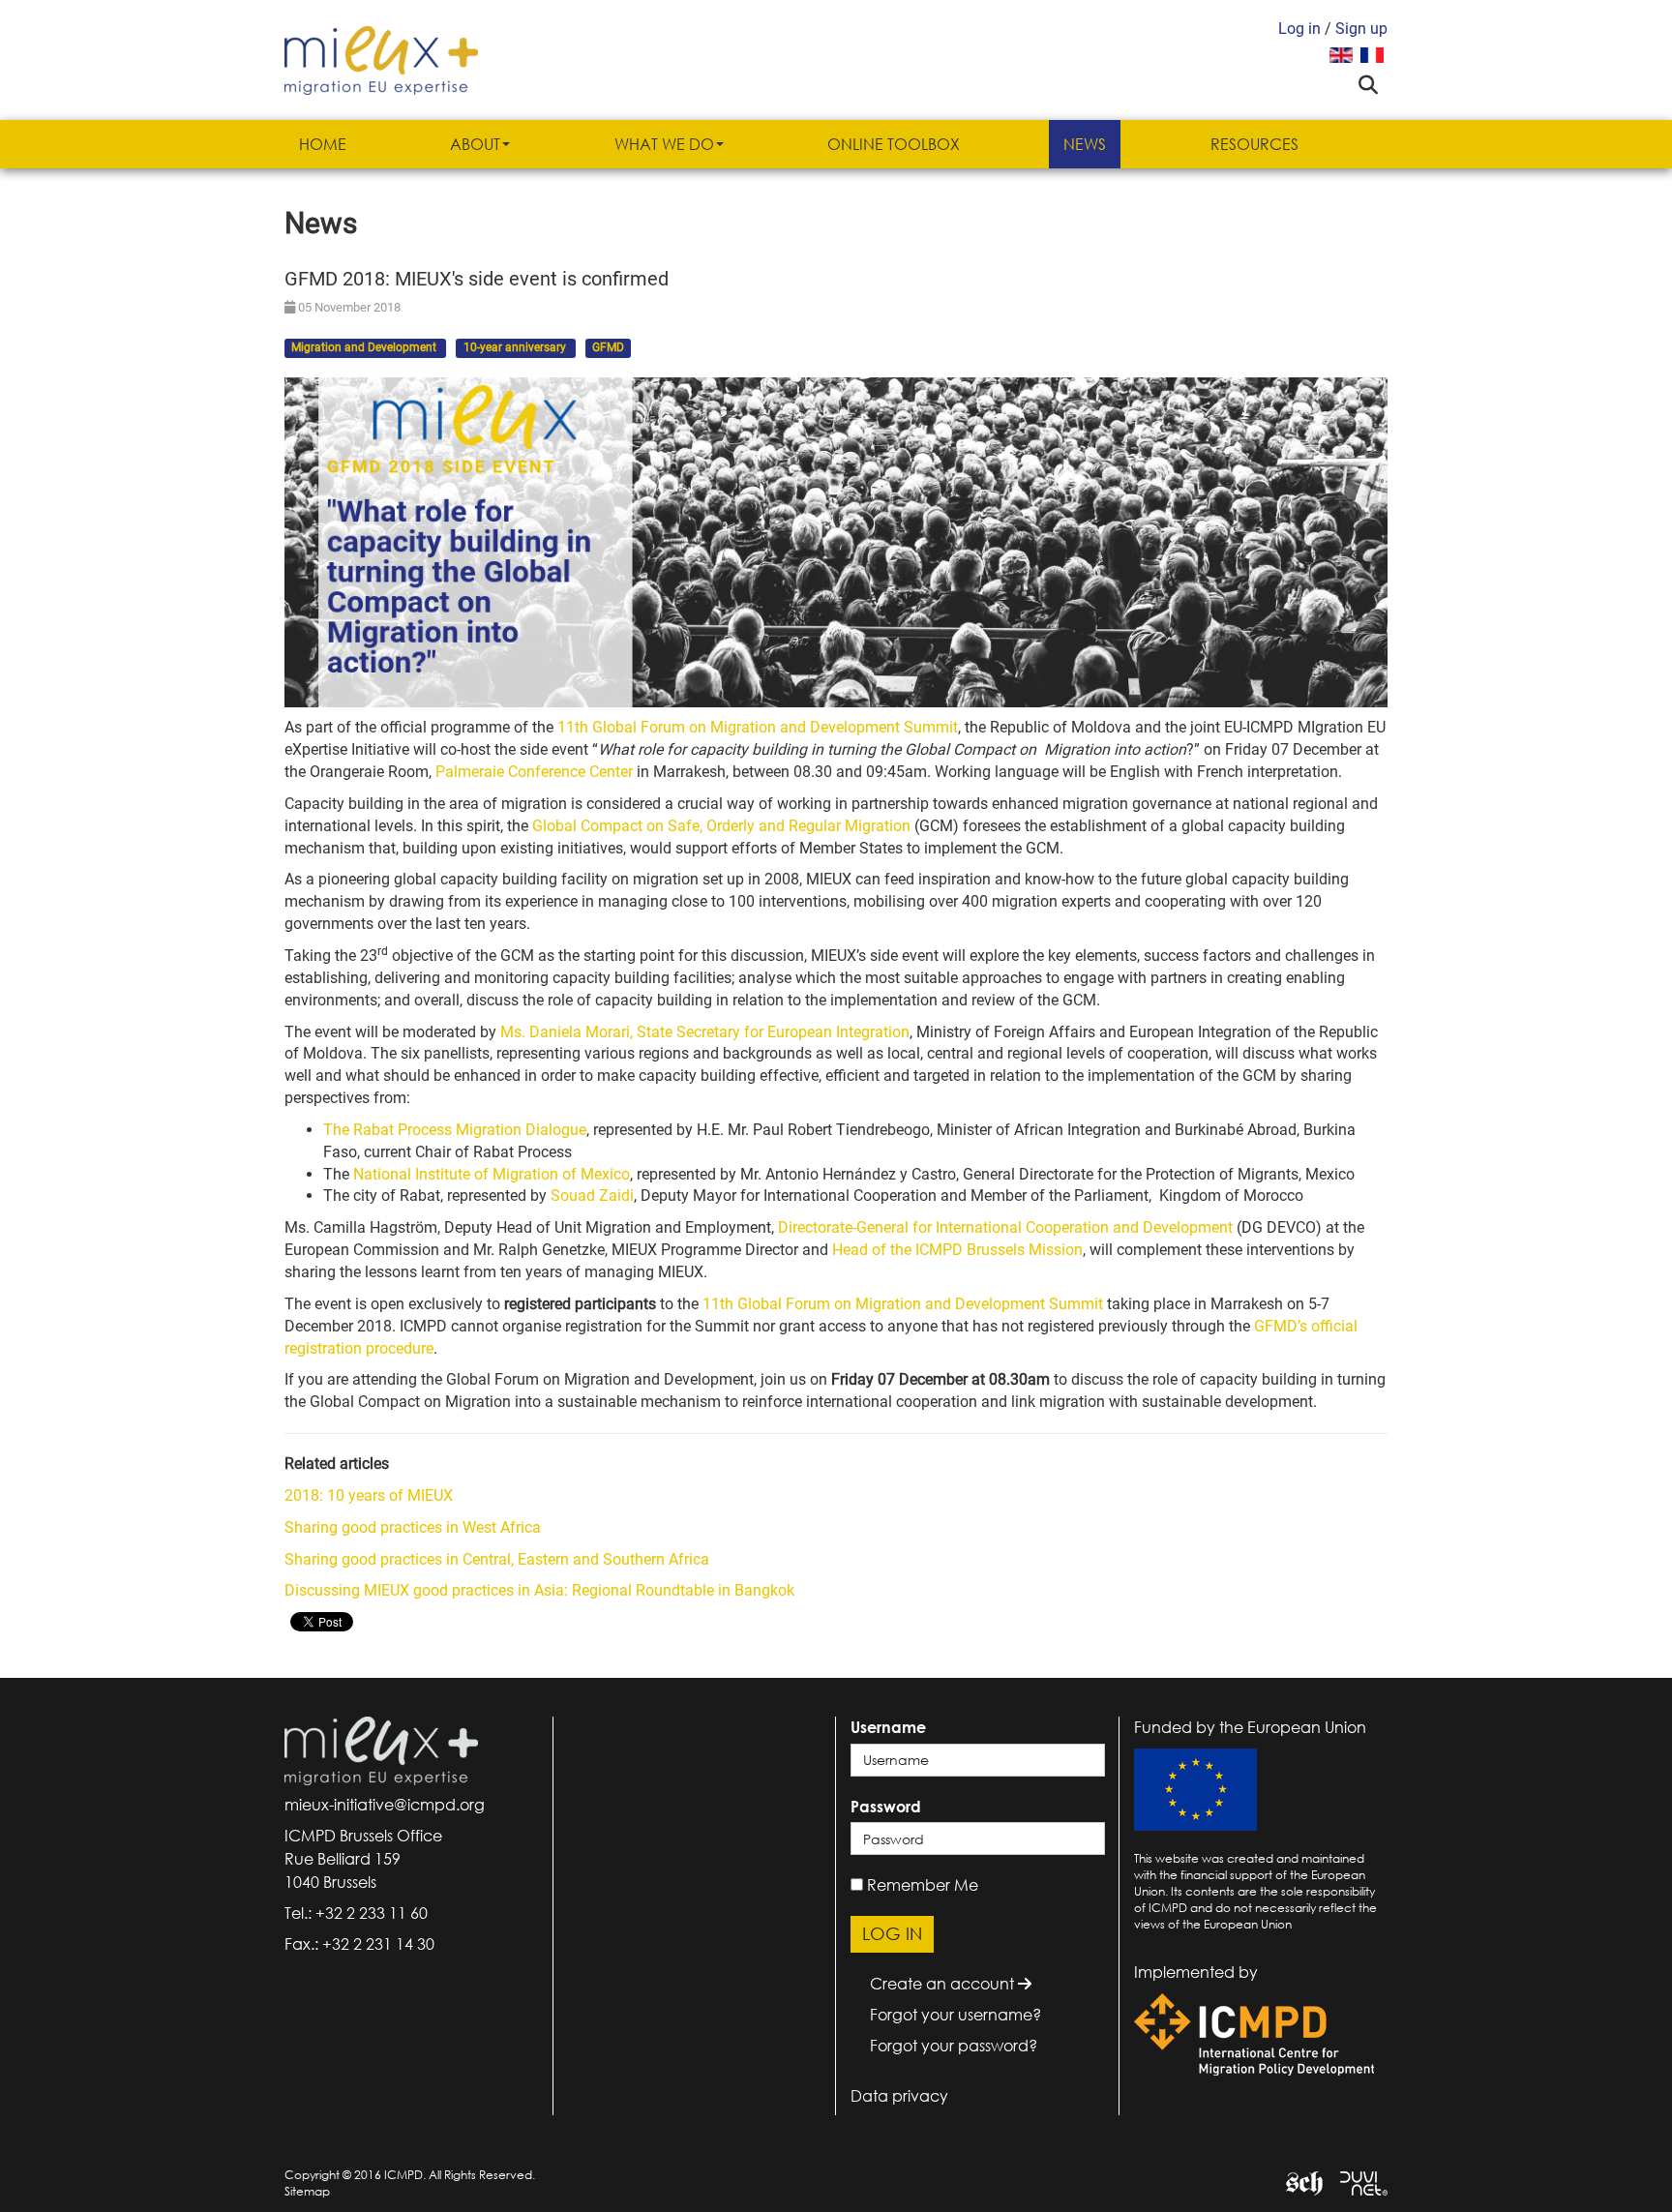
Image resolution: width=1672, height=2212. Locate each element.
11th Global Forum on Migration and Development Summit (758, 727)
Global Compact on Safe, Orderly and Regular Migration (721, 826)
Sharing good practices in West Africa (413, 1527)
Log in (1299, 29)
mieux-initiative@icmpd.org (385, 1805)
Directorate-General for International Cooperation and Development (1005, 1227)
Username (888, 1727)
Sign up (1361, 29)
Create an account (944, 1984)
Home (323, 144)
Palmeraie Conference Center (534, 772)
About (475, 144)
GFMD (608, 348)
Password (886, 1807)
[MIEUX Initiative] (381, 59)
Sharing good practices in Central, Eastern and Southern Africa (497, 1559)
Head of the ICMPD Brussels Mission (957, 1250)
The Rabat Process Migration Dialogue (455, 1130)
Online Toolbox (894, 144)
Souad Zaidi (592, 1196)
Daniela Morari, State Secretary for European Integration (705, 1032)
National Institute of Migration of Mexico (492, 1174)
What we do (664, 144)
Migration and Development (365, 348)
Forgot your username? (955, 2015)
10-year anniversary (516, 348)
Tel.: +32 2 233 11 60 (356, 1913)
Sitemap (307, 2191)
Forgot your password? (954, 2046)
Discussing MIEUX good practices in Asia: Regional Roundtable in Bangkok (539, 1590)
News (1085, 144)
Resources (1254, 144)
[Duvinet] (1357, 2182)
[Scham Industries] (1297, 2182)
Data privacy (899, 2096)
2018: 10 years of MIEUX (369, 1495)
